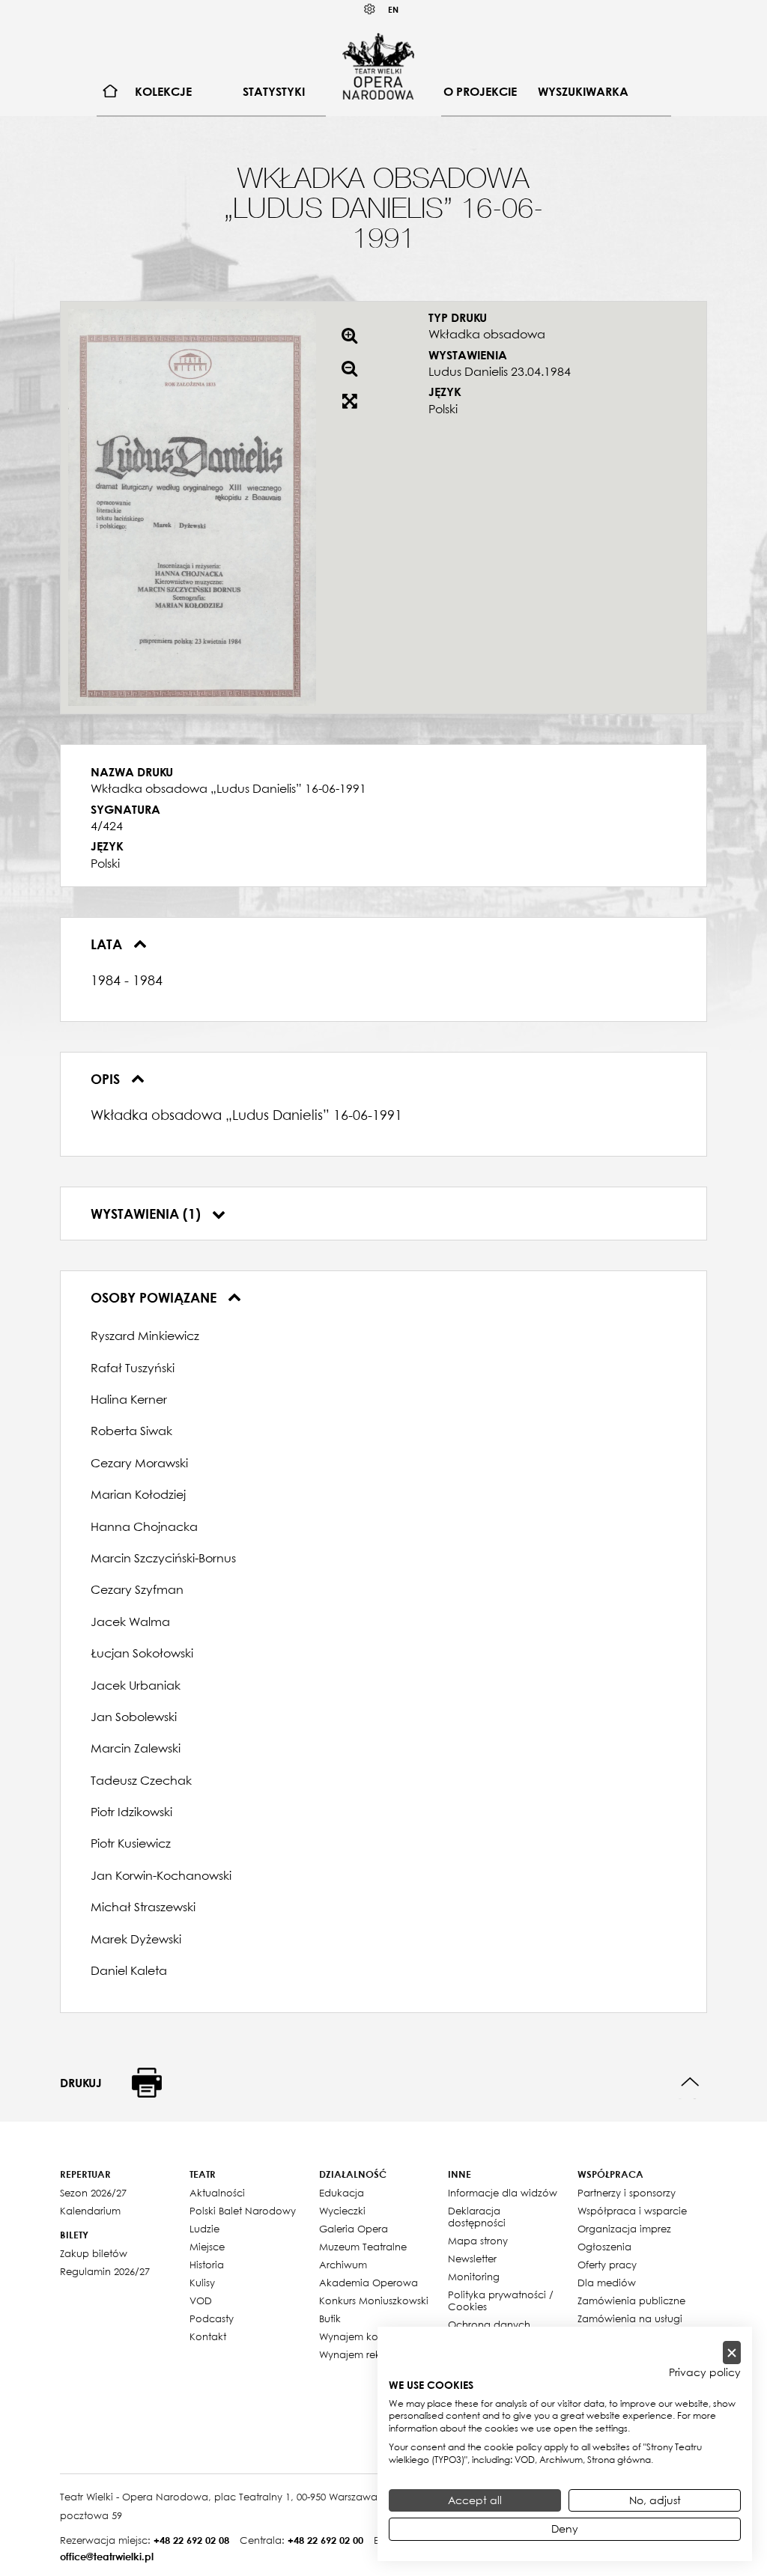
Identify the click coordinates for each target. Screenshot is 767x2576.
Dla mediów (607, 2283)
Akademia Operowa (369, 2283)
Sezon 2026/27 (93, 2193)
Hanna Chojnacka (144, 1526)
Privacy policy (705, 2372)
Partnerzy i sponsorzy (627, 2193)
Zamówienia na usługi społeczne (630, 2324)
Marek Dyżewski (136, 1939)
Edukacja (342, 2193)
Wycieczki (342, 2211)
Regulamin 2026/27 (105, 2271)
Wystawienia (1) (148, 1214)
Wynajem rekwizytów (369, 2354)
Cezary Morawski (139, 1463)
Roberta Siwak (131, 1431)
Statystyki (274, 91)
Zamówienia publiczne (631, 2301)
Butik (330, 2318)
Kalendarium (90, 2211)
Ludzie (204, 2229)
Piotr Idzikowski (131, 1812)
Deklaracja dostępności (477, 2217)
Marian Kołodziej (138, 1494)
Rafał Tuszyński (133, 1368)
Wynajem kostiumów (368, 2336)
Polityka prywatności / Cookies (501, 2301)
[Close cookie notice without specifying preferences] (732, 2353)
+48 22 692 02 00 (325, 2540)
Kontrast (370, 9)
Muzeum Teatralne (363, 2247)
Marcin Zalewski (136, 1748)
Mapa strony (478, 2241)
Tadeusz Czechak (141, 1780)
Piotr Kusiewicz (131, 1843)
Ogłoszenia (604, 2247)
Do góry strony (690, 2082)
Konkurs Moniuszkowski (374, 2301)
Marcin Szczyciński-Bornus (163, 1558)
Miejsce (207, 2247)
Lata (108, 944)
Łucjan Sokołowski (142, 1653)
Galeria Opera (354, 2229)
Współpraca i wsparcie (632, 2211)
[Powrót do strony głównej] (378, 66)
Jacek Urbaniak (136, 1685)
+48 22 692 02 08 (191, 2540)
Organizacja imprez (624, 2229)
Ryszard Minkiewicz (145, 1336)
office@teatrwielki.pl (107, 2557)
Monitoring (474, 2277)
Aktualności (217, 2193)
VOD (201, 2301)
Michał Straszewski (143, 1907)
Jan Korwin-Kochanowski (161, 1875)
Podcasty (212, 2318)
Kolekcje (163, 91)
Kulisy (202, 2283)
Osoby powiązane (155, 1297)
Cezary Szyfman (137, 1589)
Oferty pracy (607, 2265)
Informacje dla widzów (503, 2193)
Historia (207, 2265)
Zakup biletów (94, 2253)
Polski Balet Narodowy (243, 2211)
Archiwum (343, 2265)
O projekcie (480, 91)
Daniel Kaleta (129, 1970)
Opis (107, 1079)
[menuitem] (110, 92)
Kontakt (208, 2336)
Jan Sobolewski (134, 1717)
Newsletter (472, 2259)
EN (393, 9)
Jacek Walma (130, 1622)
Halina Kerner (129, 1399)
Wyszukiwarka (583, 91)
